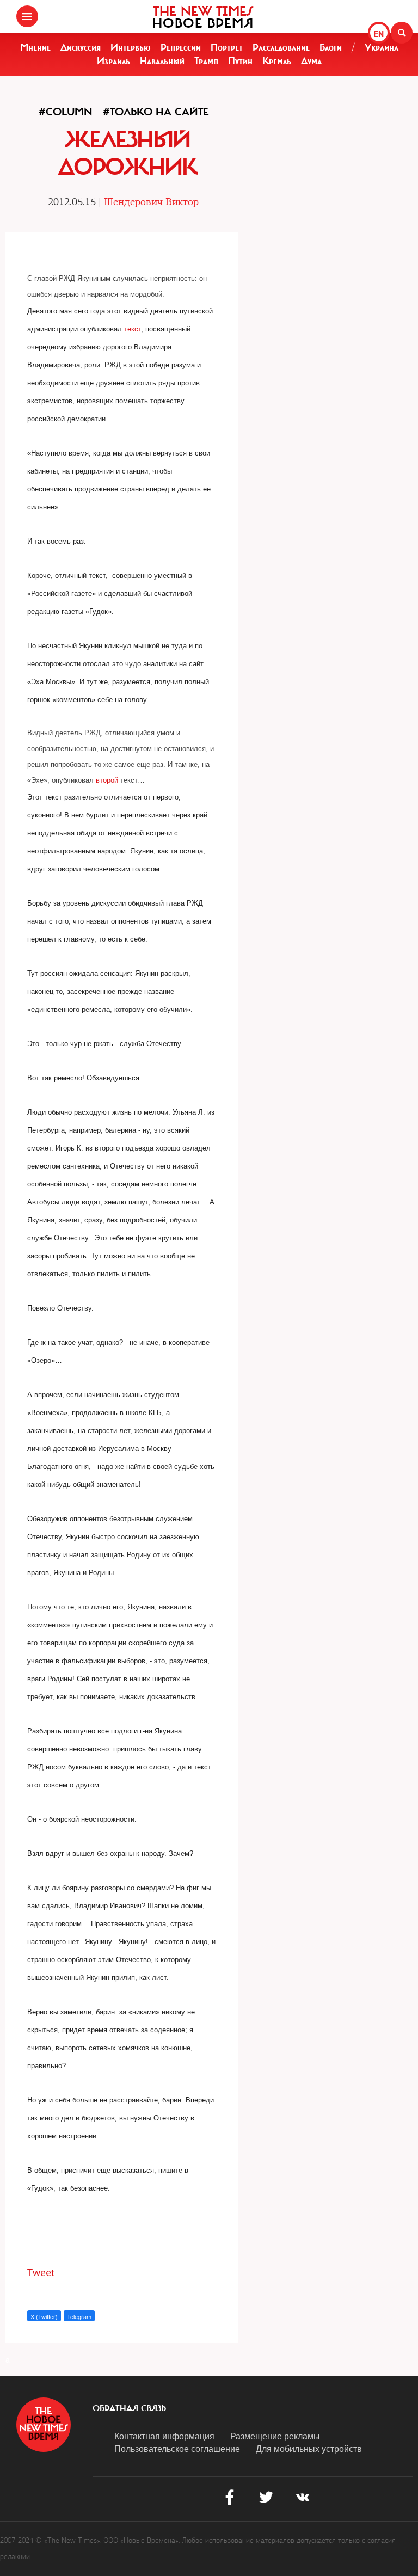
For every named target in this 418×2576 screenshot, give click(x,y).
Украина (382, 47)
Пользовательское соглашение (177, 2448)
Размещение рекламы (275, 2436)
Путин (240, 61)
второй (107, 780)
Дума (311, 61)
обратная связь (129, 2408)
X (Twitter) (44, 2316)
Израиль (113, 61)
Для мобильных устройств (309, 2448)
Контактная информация (164, 2436)
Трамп (206, 61)
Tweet (41, 2272)
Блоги (331, 47)
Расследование (281, 47)
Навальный (162, 61)
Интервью (131, 47)
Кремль (277, 61)
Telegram (79, 2316)
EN (379, 34)
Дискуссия (81, 47)
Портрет (227, 47)
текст (133, 329)
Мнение (35, 47)
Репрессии (181, 47)
